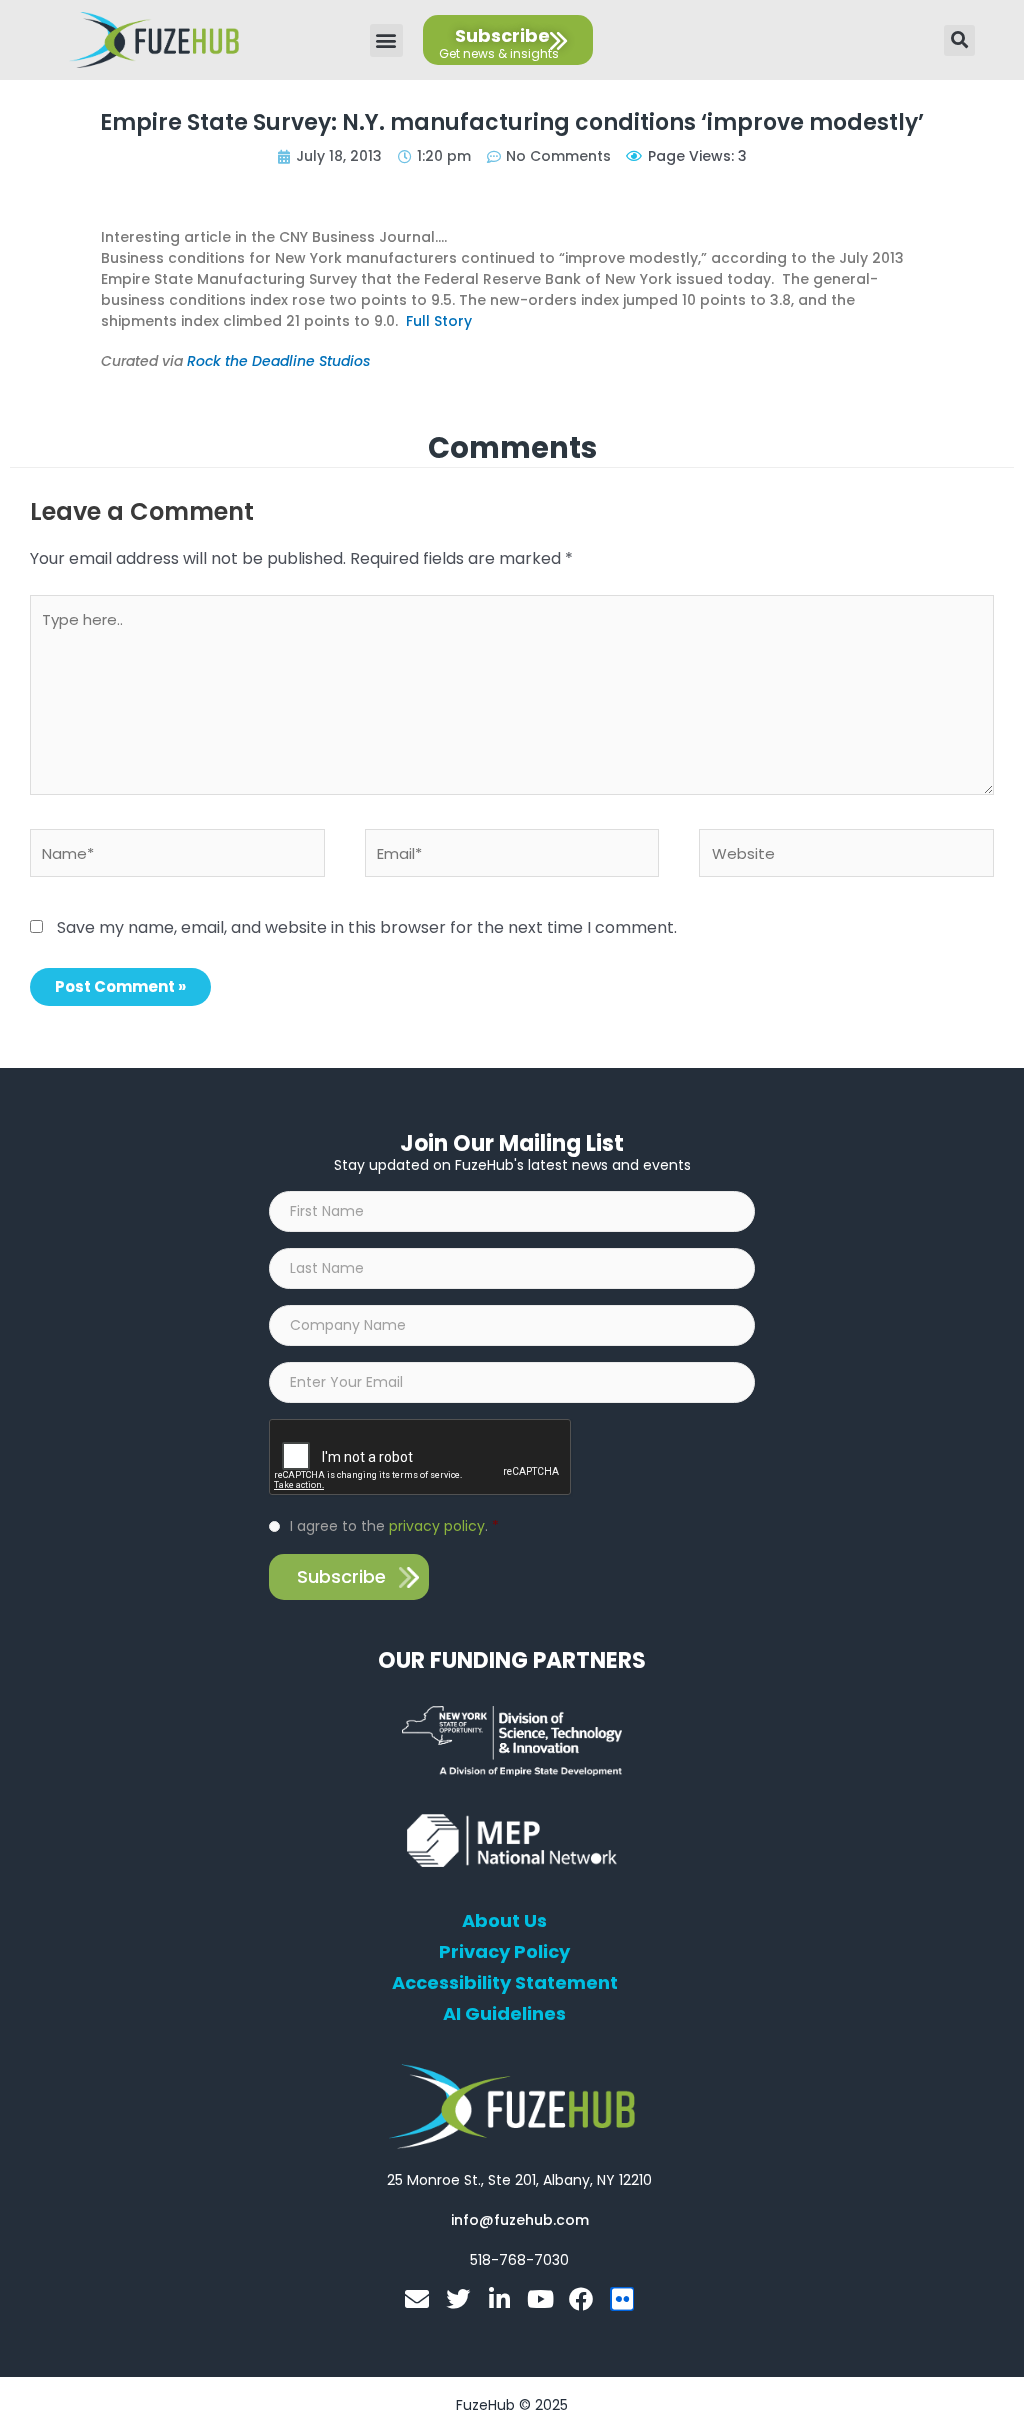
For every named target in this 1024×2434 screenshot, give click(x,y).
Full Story (439, 321)
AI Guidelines (504, 2014)
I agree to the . (394, 1526)
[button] (386, 40)
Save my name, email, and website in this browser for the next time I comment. (367, 927)
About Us (504, 1921)
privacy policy (437, 1526)
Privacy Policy (504, 1952)
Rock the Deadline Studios (278, 361)
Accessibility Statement (505, 1983)
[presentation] (421, 1458)
